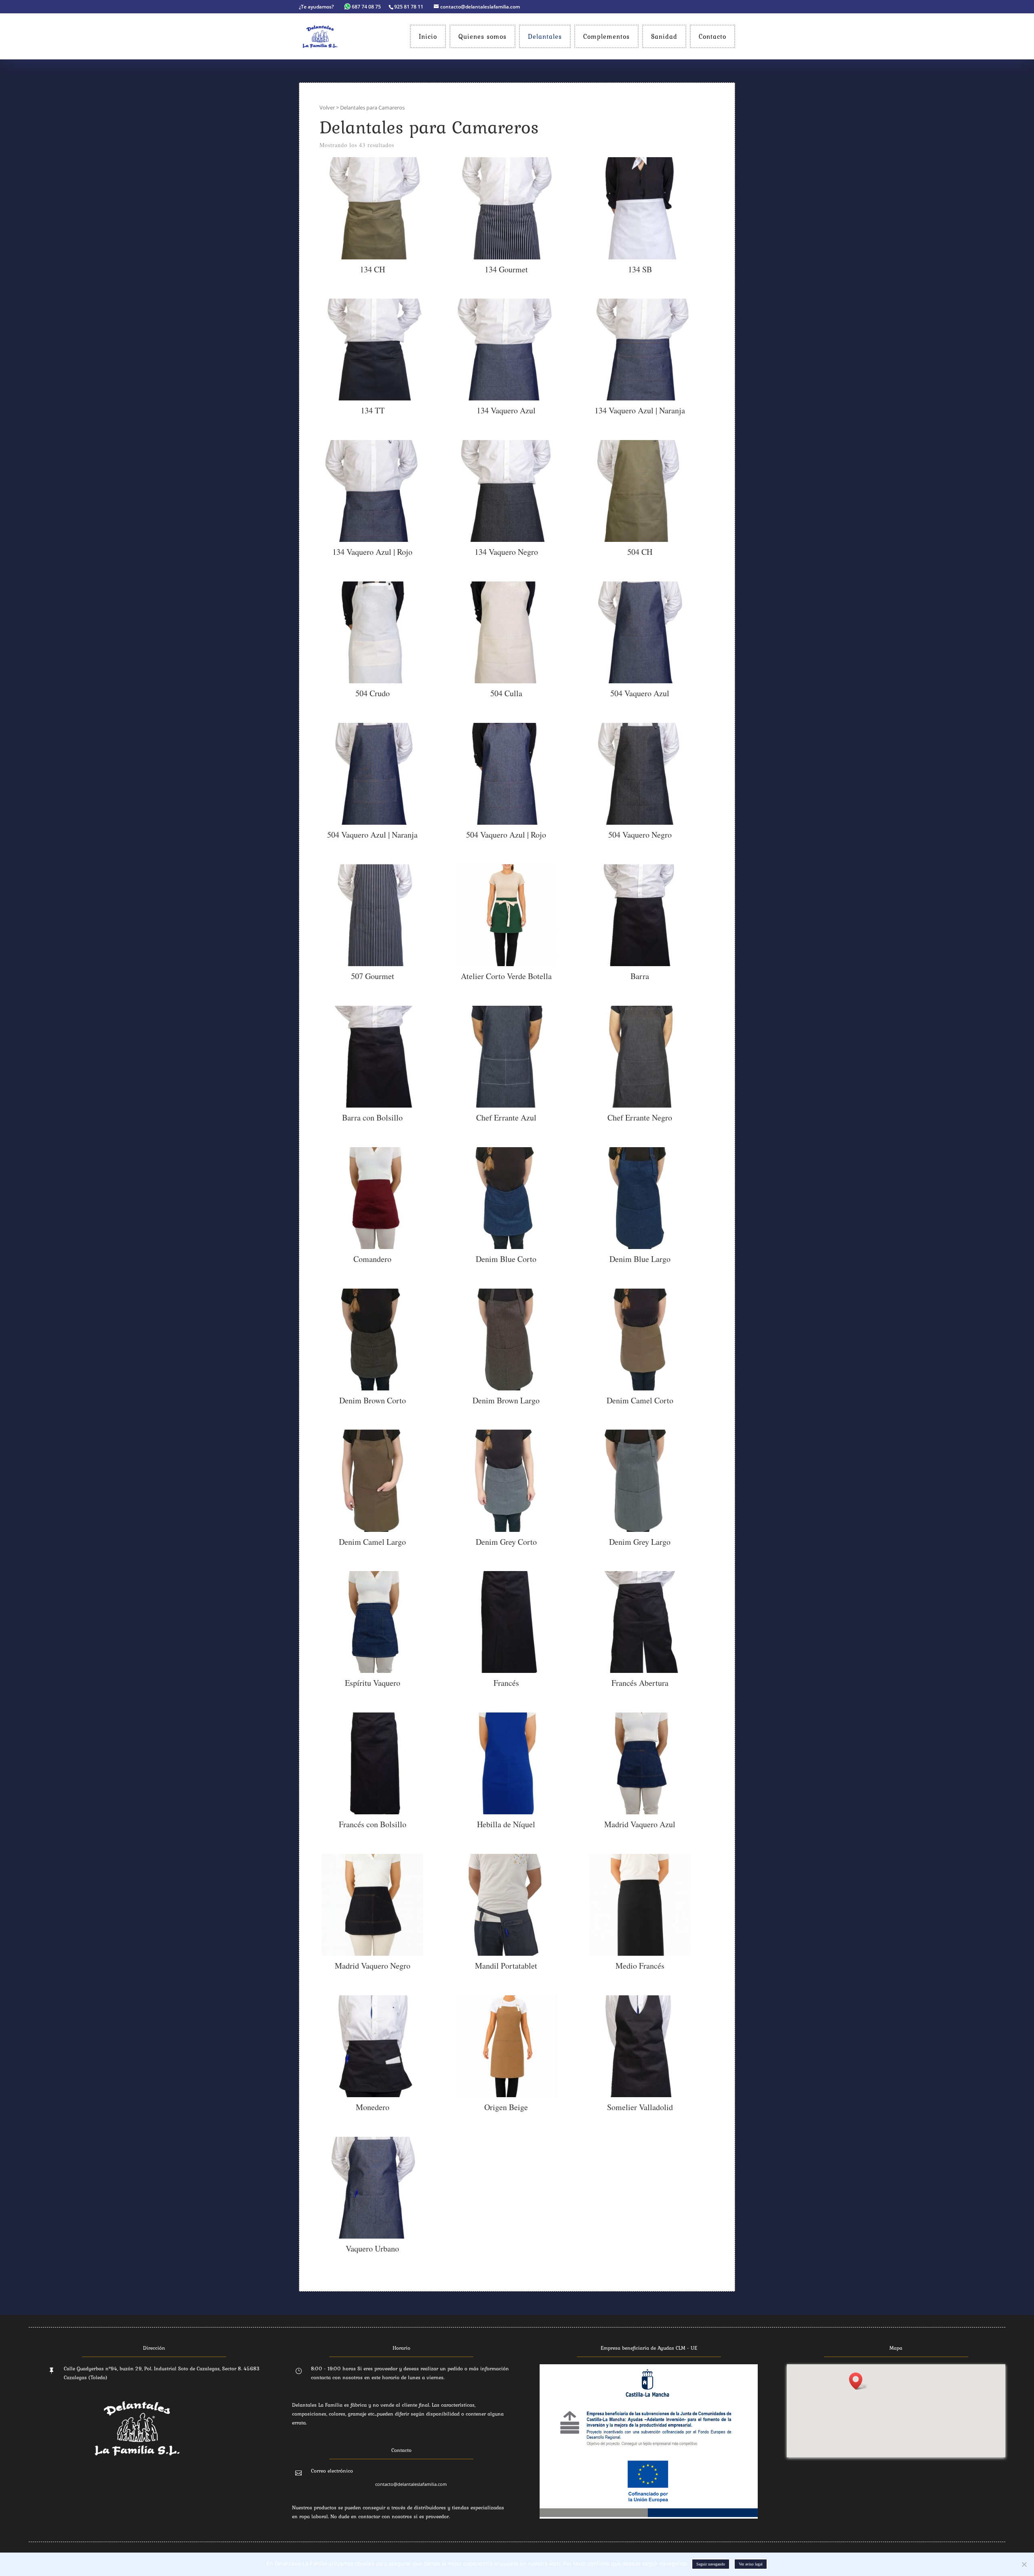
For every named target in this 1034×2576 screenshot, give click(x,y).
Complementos (606, 36)
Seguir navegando (711, 2564)
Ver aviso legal (751, 2564)
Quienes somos (482, 36)
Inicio (428, 36)
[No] (1024, 2564)
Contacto (712, 36)
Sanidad (664, 36)
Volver (327, 107)
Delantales (545, 36)
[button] (858, 2381)
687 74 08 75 (366, 7)
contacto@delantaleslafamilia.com (411, 2484)
